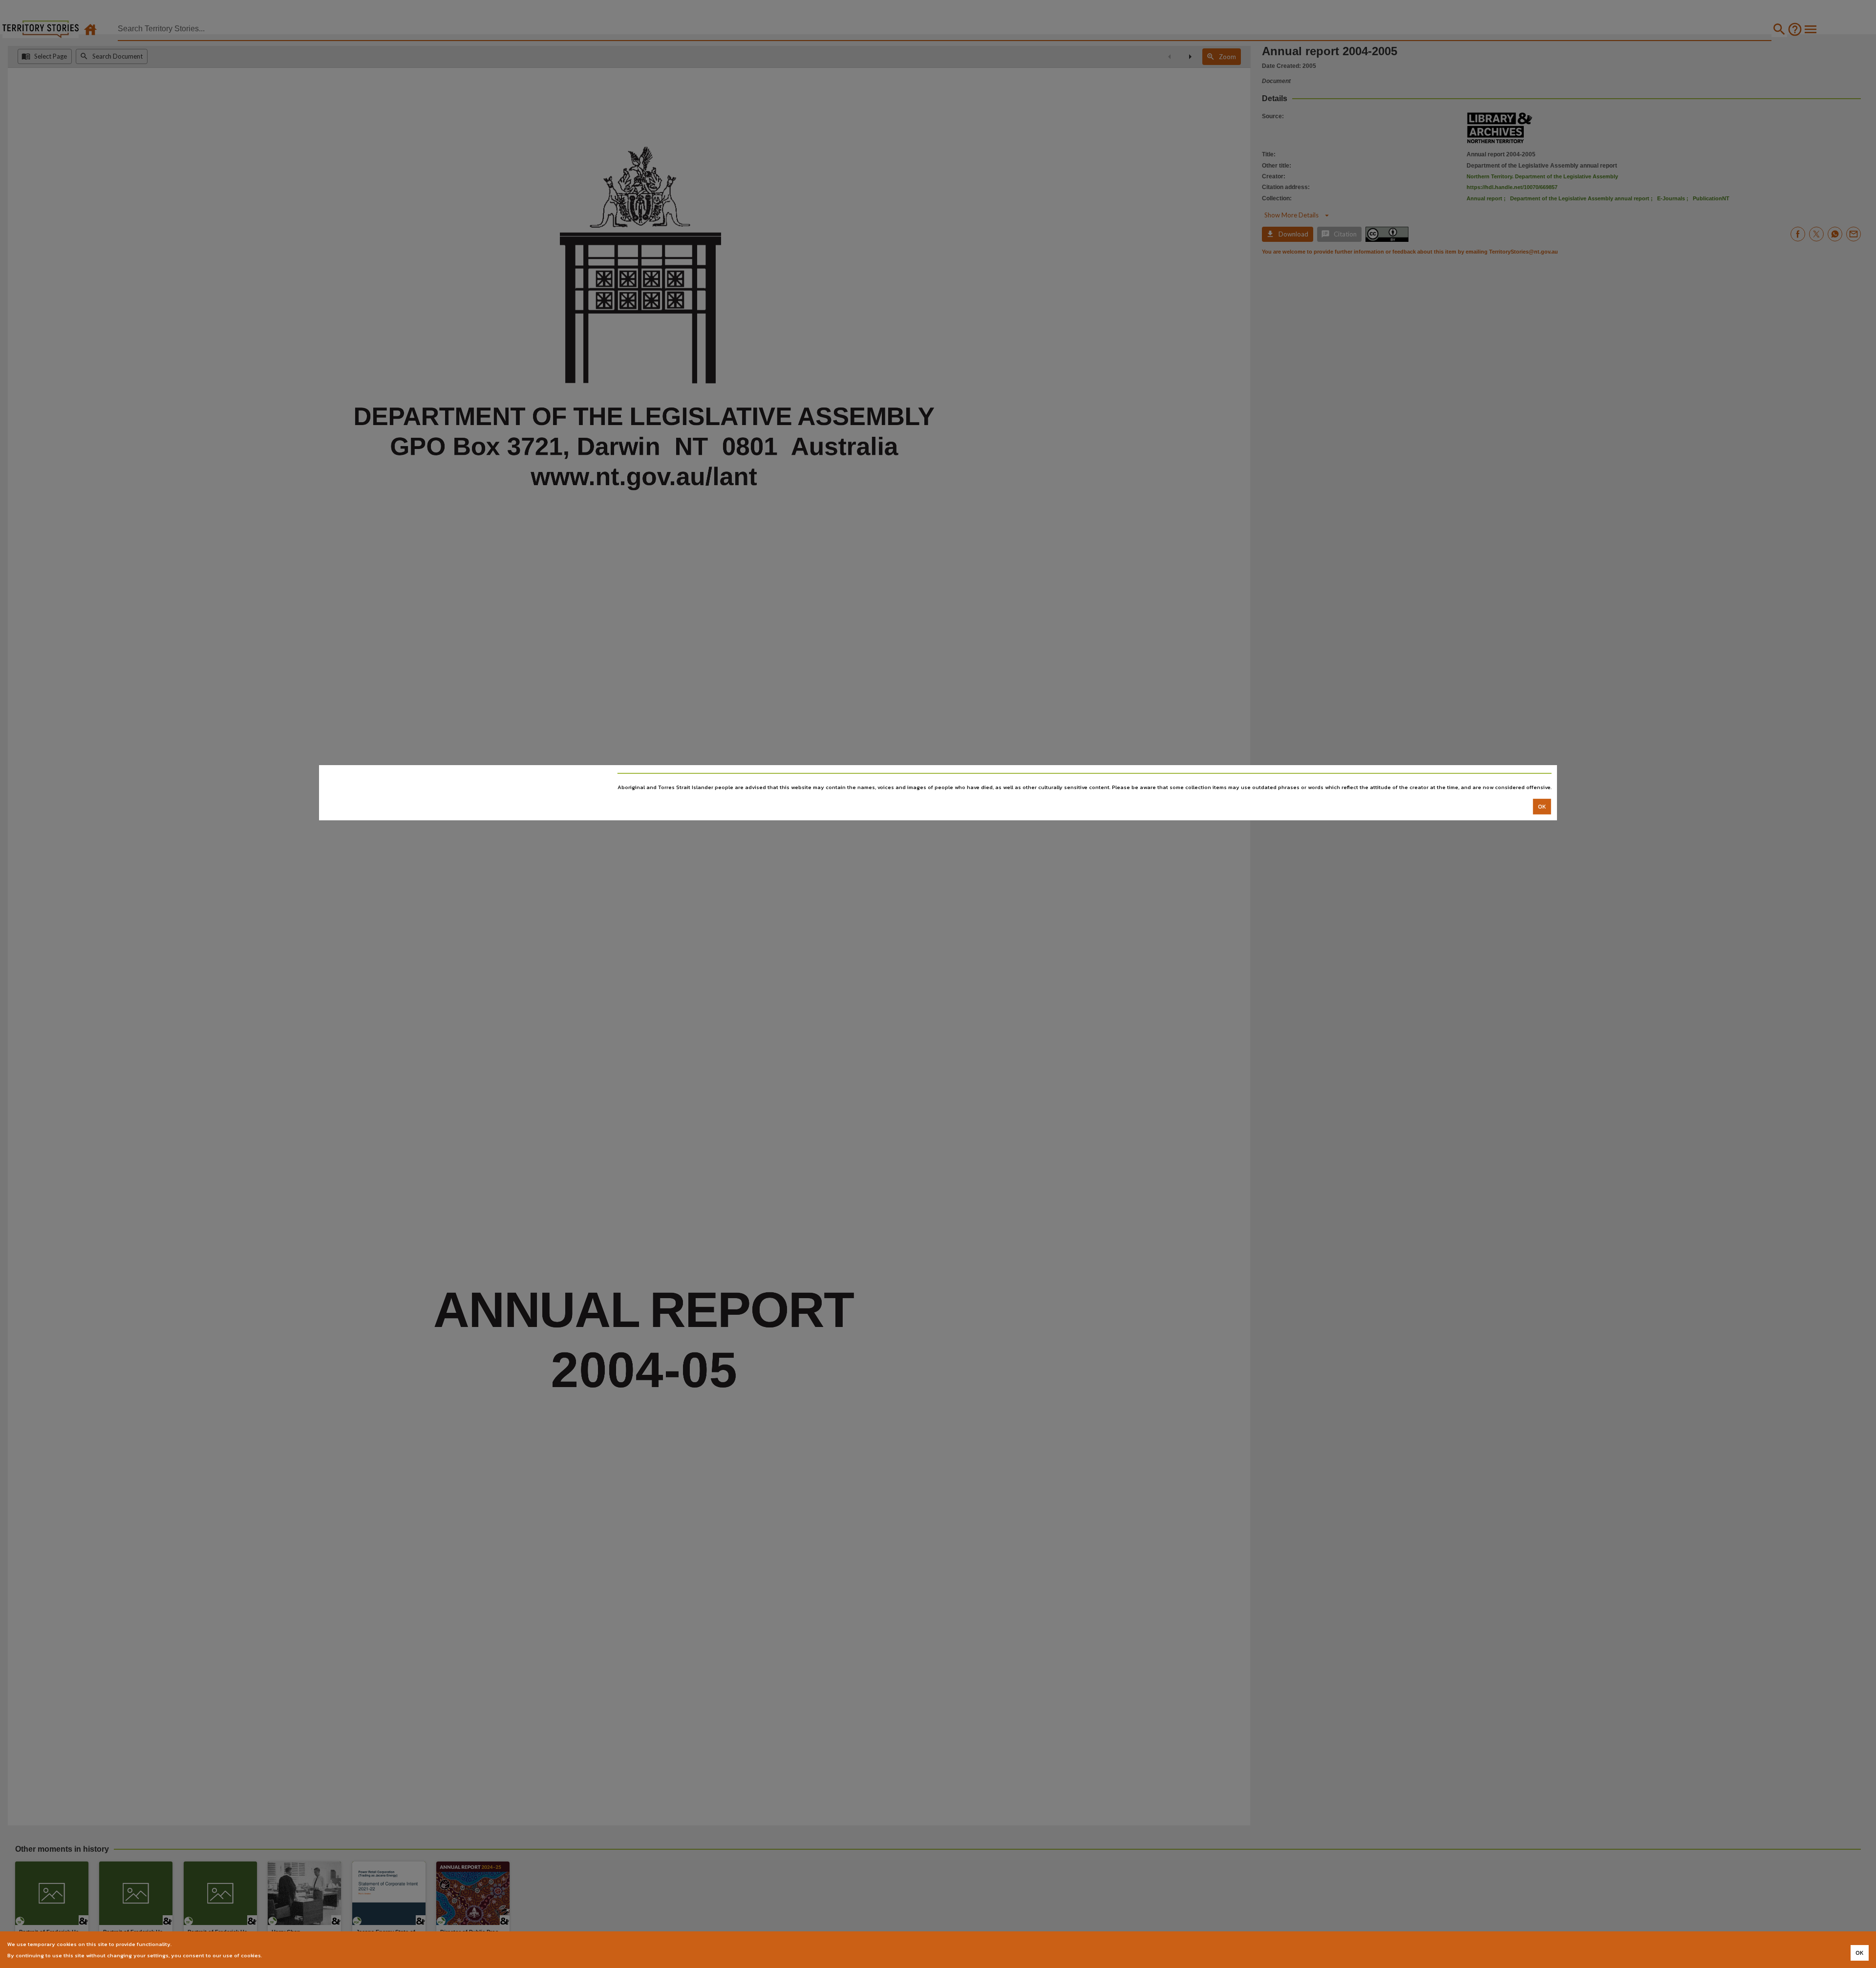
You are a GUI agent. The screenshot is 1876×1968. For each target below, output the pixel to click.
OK (1542, 806)
